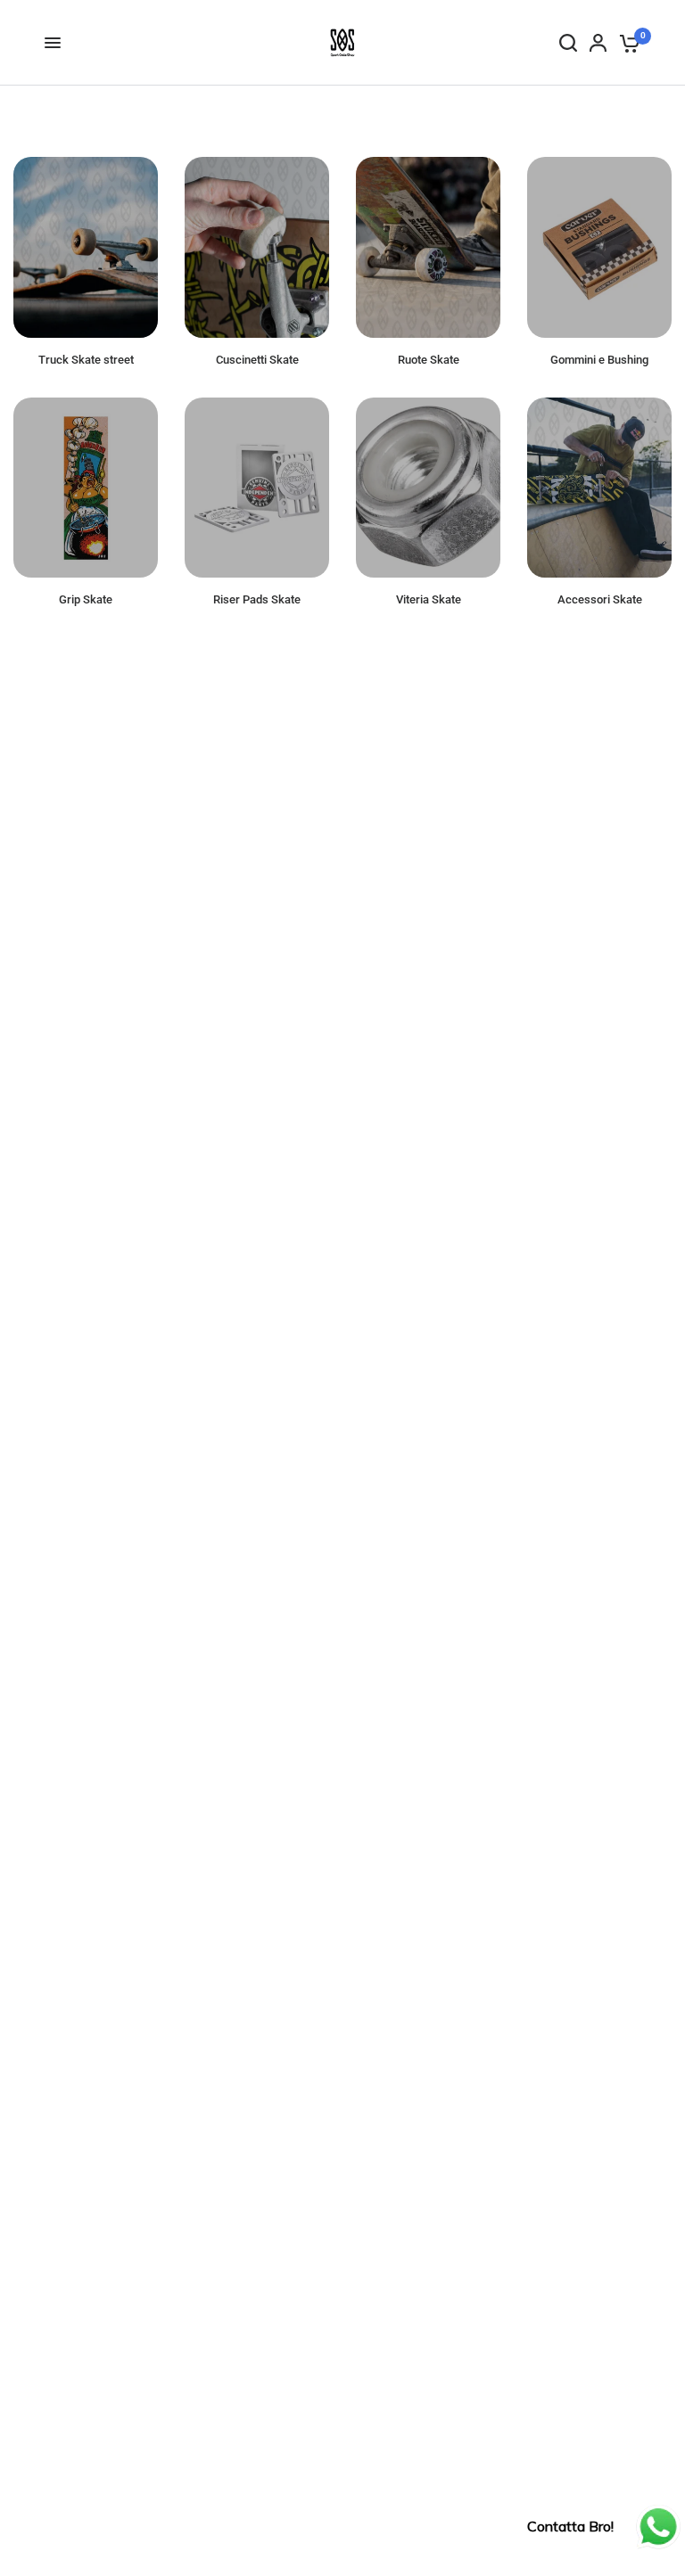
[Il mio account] (598, 43)
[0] (627, 43)
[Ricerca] (568, 43)
